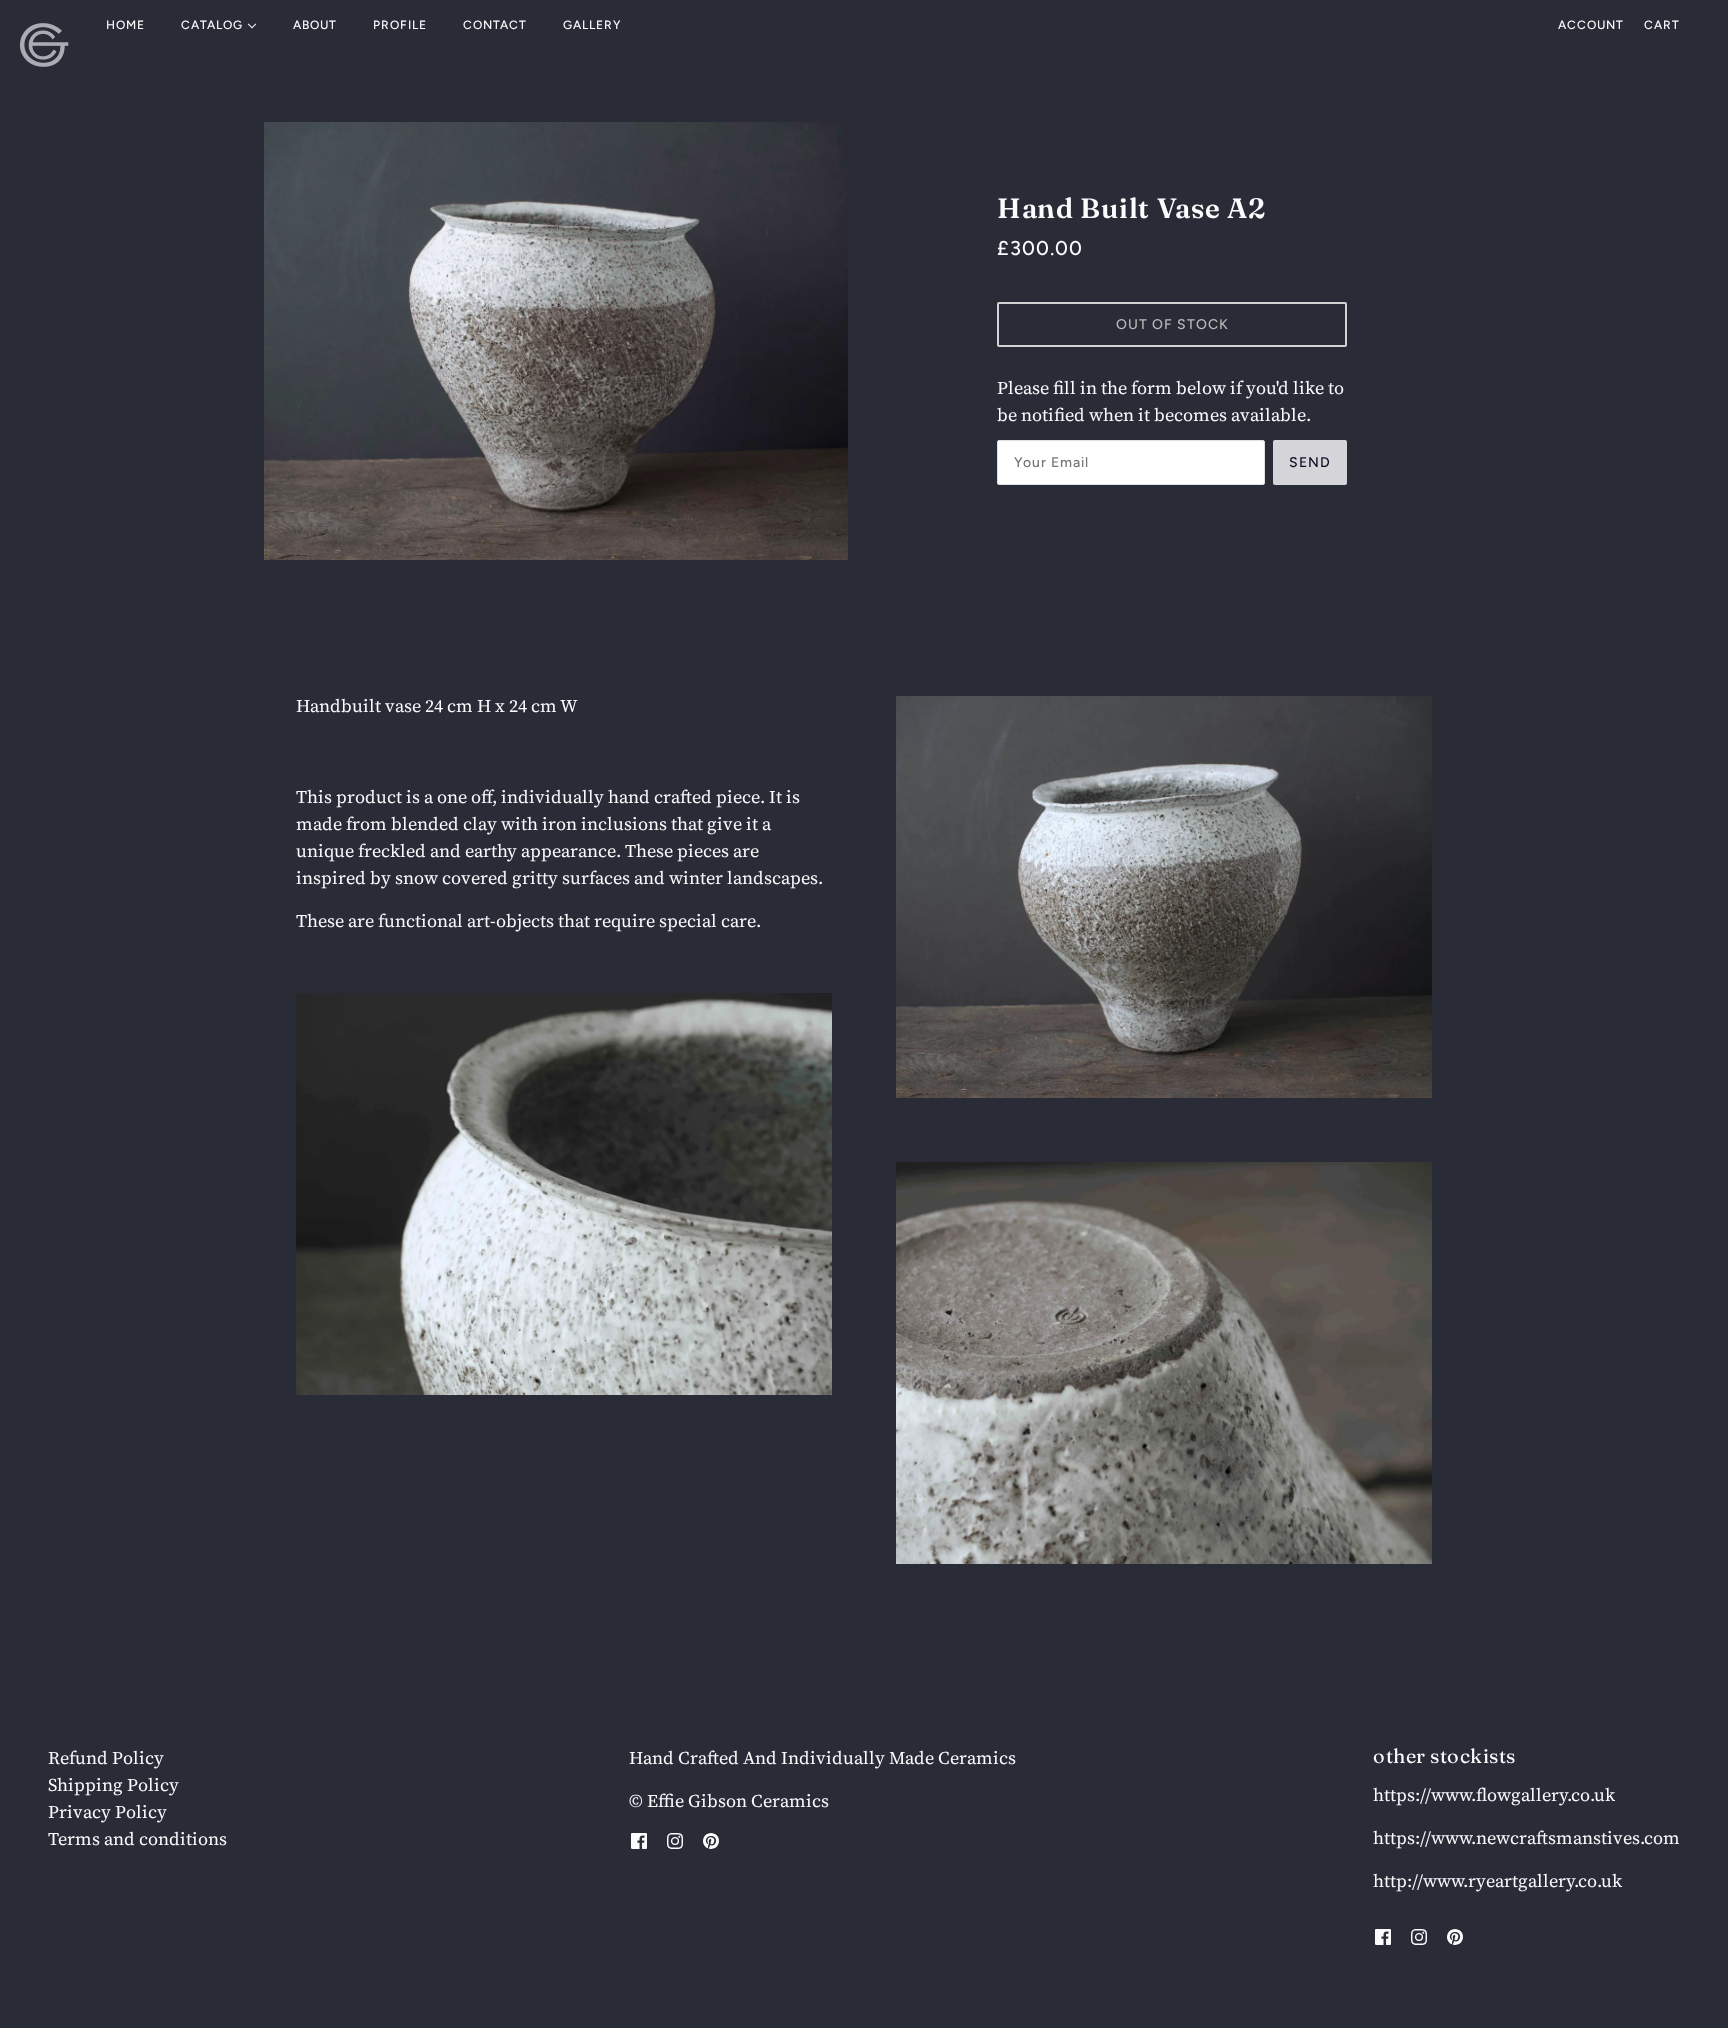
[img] (639, 1838)
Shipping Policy (113, 1784)
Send (1310, 462)
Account (1591, 25)
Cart (1662, 25)
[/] (44, 45)
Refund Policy (106, 1757)
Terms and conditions (137, 1838)
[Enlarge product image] (556, 341)
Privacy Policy (107, 1811)
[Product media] (564, 1194)
